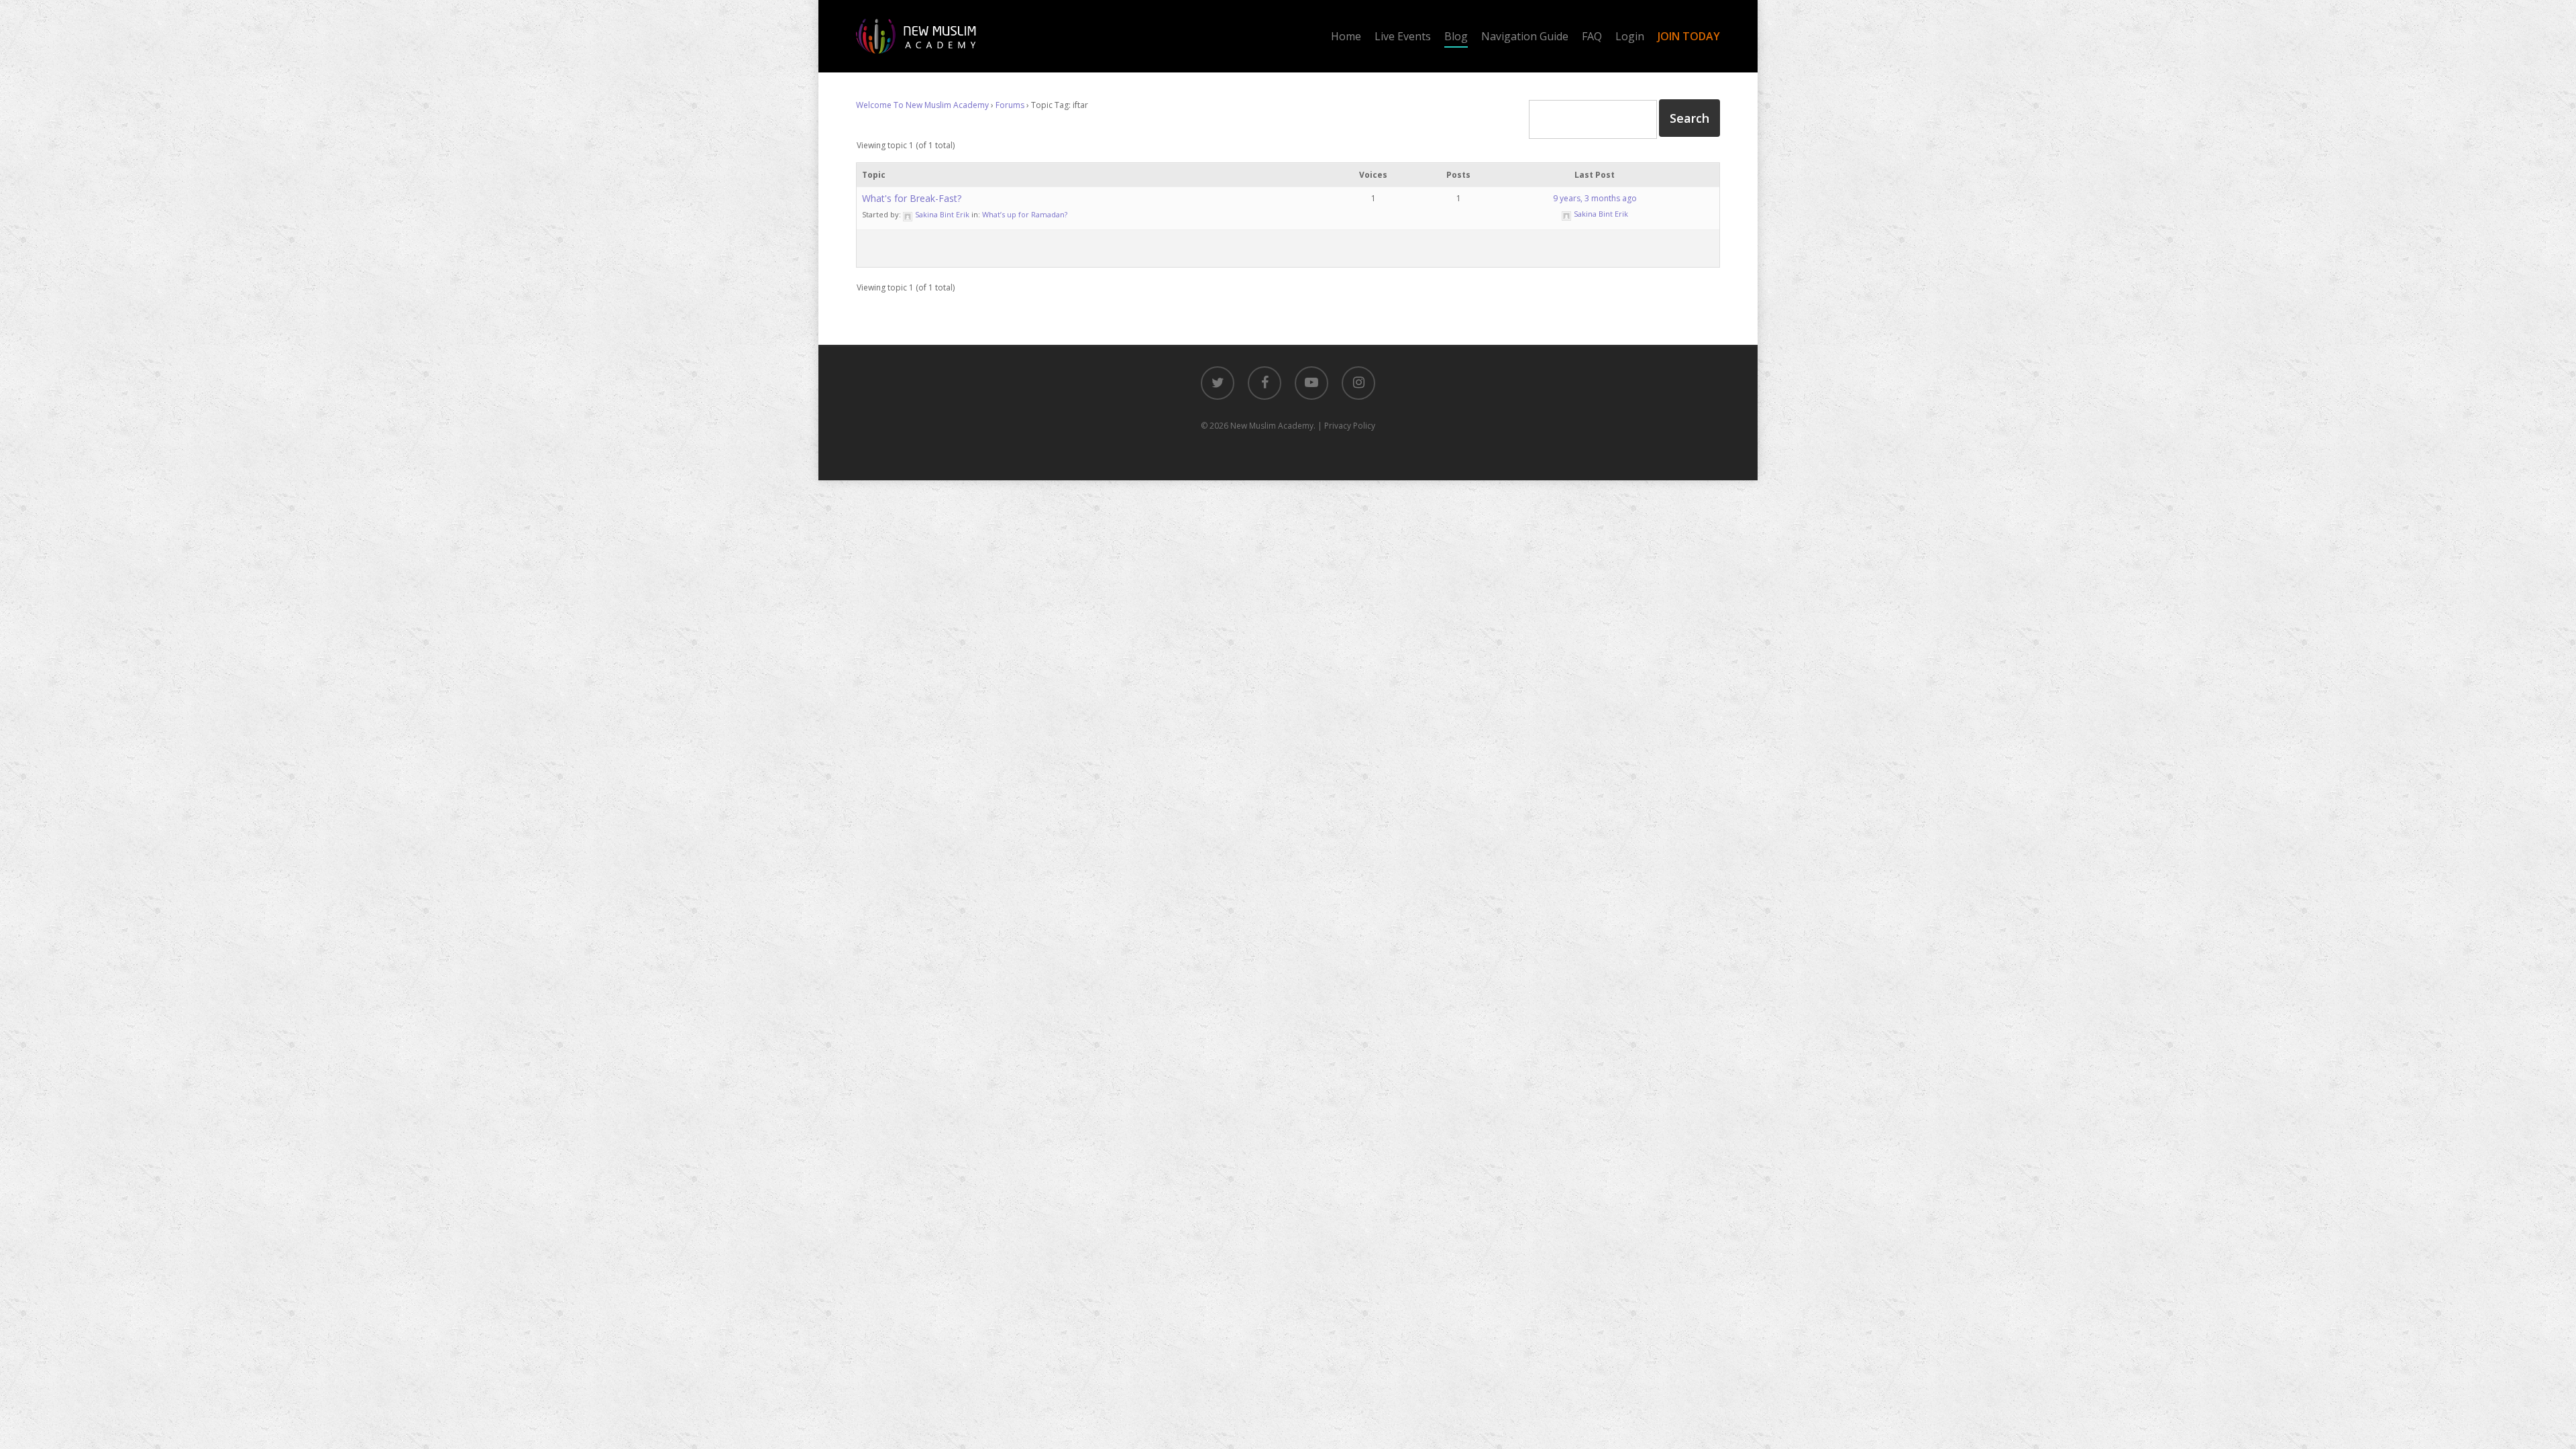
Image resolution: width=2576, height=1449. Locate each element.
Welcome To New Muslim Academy (922, 105)
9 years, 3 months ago (1595, 198)
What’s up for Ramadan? (1025, 214)
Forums (1010, 105)
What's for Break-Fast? (912, 198)
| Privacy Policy (1346, 426)
